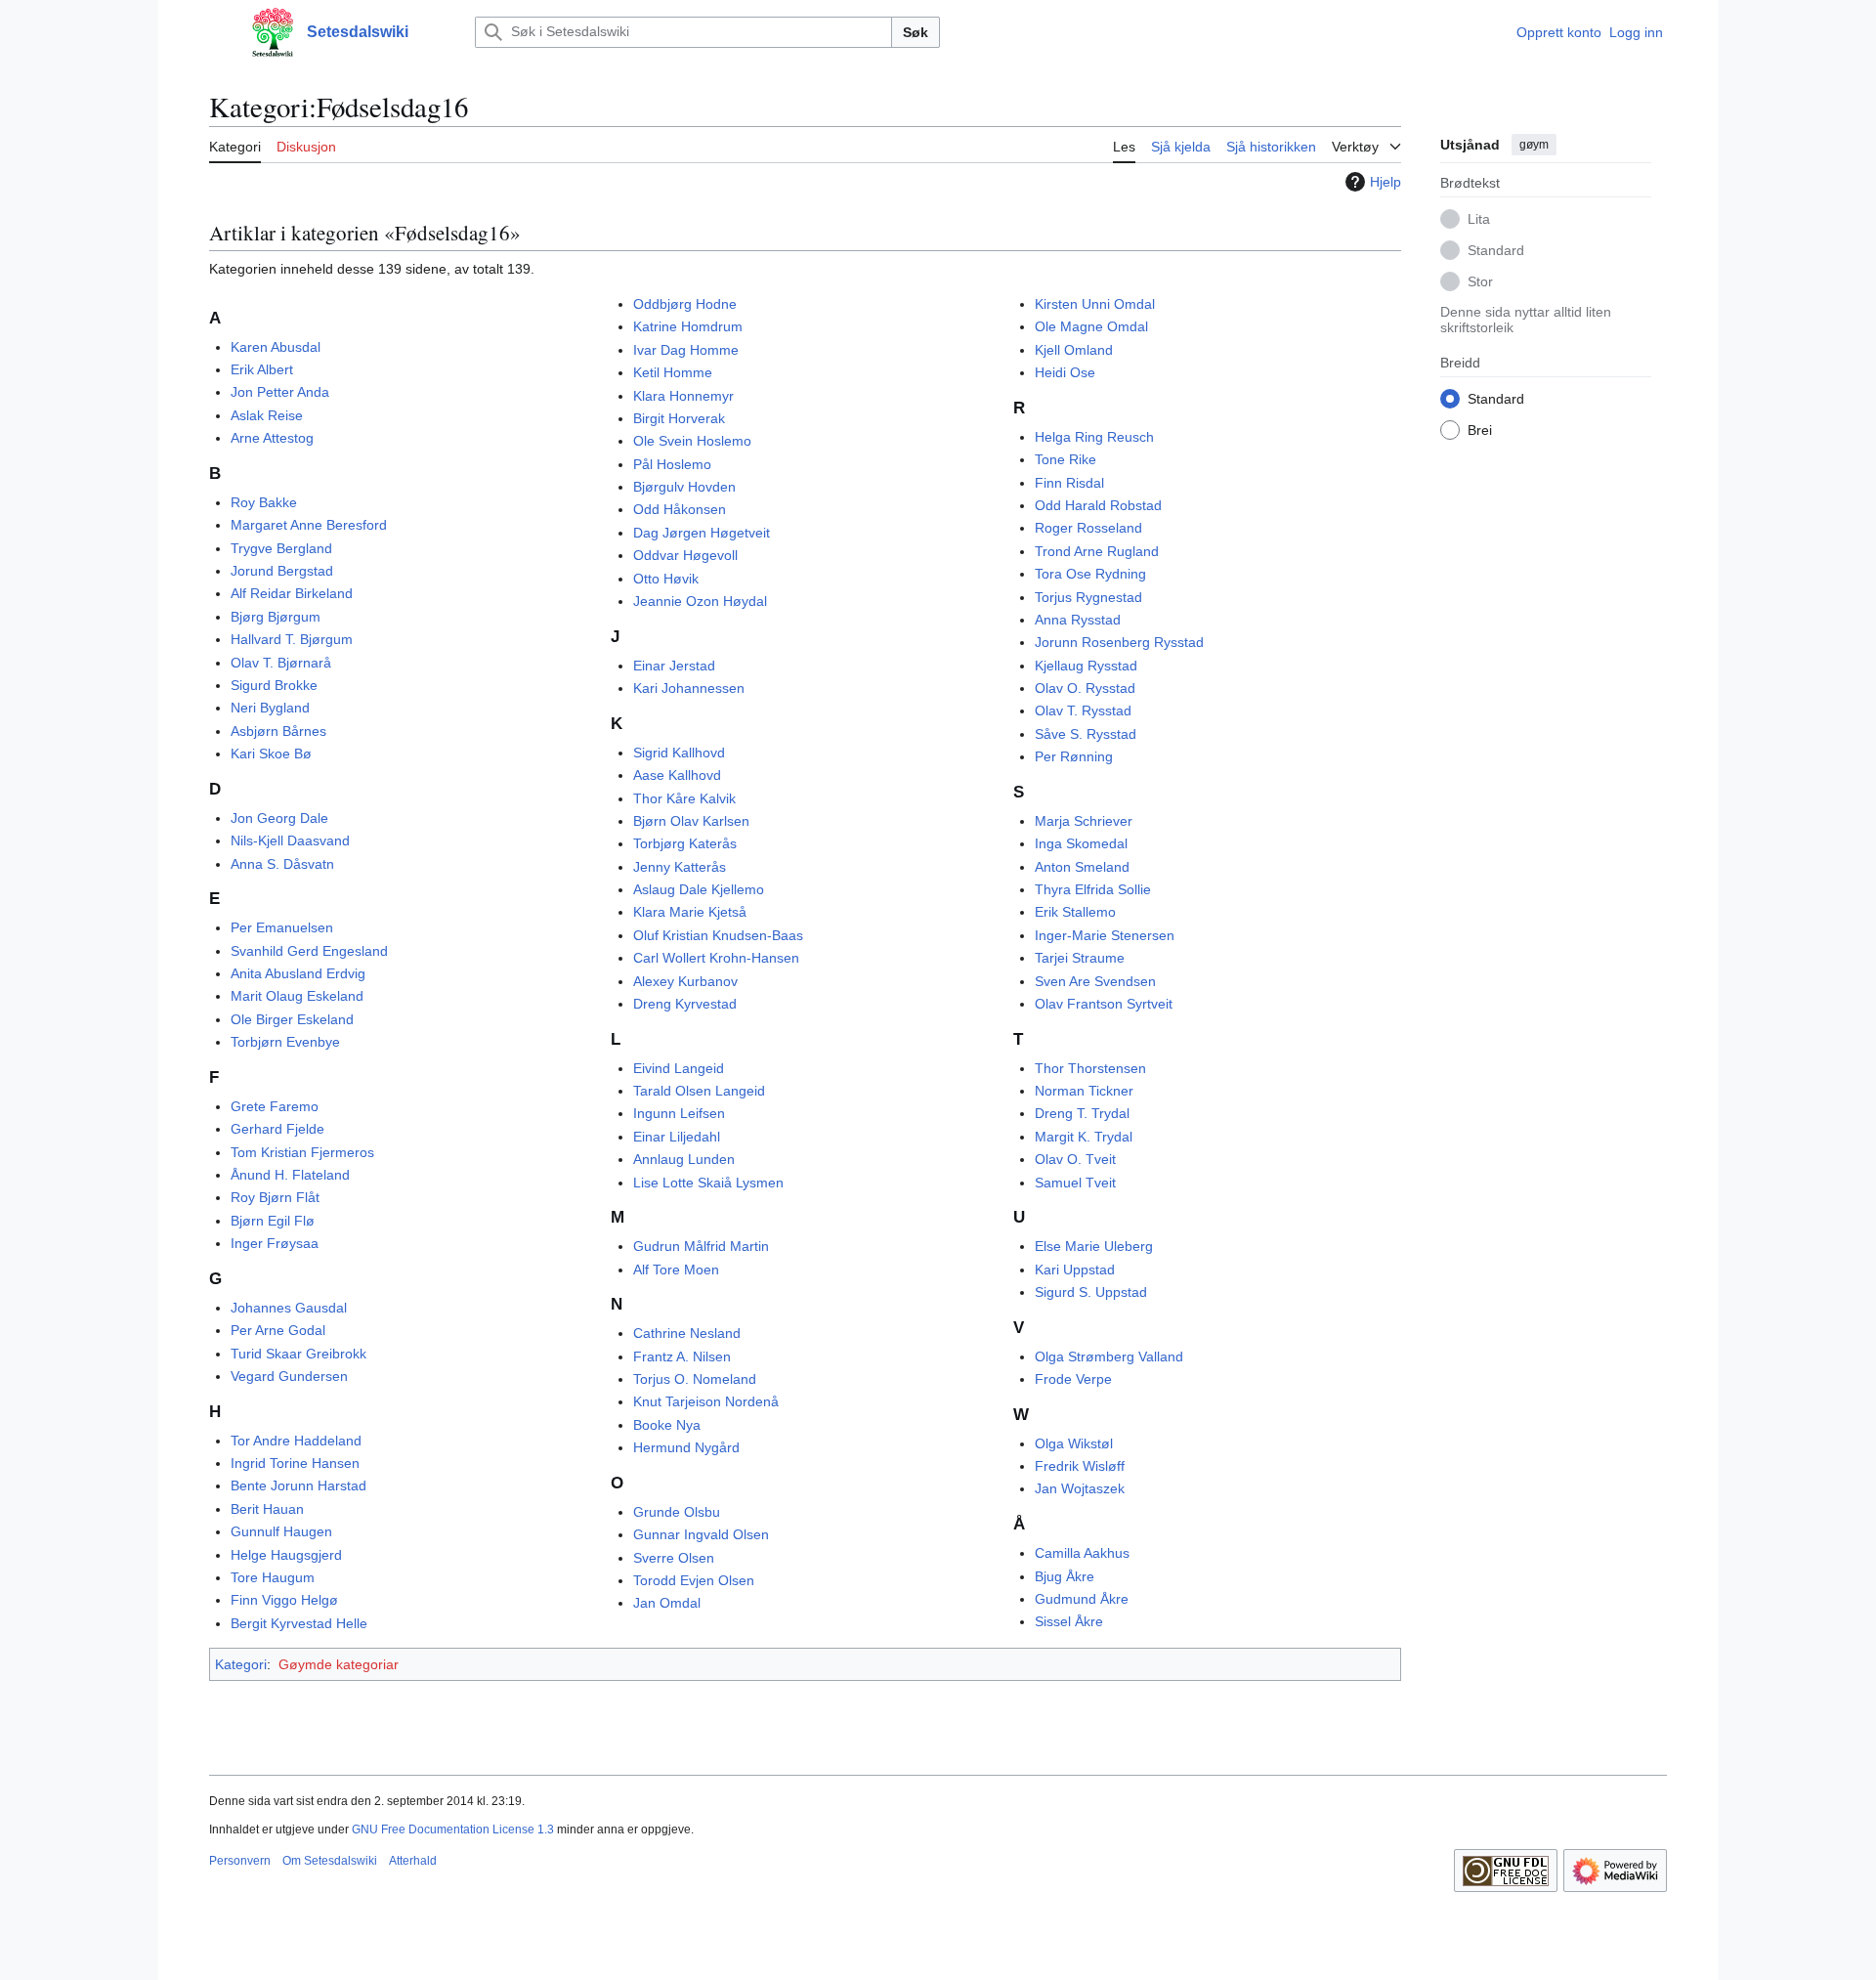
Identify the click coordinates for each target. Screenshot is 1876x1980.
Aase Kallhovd (677, 775)
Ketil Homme (673, 372)
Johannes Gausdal (289, 1308)
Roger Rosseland (1088, 528)
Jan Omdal (667, 1603)
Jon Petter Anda (280, 392)
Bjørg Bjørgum (276, 617)
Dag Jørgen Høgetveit (702, 533)
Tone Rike (1066, 459)
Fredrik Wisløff (1080, 1466)
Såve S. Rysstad (1086, 734)
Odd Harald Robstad (1098, 505)
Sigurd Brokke (274, 685)
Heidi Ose (1065, 372)
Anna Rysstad (1078, 620)
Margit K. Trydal (1084, 1137)
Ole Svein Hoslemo (692, 441)
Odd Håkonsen (680, 509)
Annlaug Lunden (684, 1159)
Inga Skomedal (1081, 843)
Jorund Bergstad (282, 571)
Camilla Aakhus (1082, 1553)
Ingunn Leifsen (679, 1113)
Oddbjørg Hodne (685, 304)
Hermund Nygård (686, 1447)
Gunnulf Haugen (281, 1531)
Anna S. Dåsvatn (282, 864)
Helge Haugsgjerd (286, 1555)
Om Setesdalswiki (330, 1861)
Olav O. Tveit (1075, 1159)
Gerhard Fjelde (277, 1129)
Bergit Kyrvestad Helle (299, 1623)
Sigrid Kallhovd (679, 753)
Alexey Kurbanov (685, 981)
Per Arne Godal (278, 1330)
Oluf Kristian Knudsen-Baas (718, 935)
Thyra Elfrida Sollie (1093, 889)
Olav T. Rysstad (1083, 710)
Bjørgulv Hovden (684, 487)
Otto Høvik (666, 579)
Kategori (241, 1664)
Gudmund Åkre (1082, 1599)
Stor (1480, 280)
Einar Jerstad (674, 666)
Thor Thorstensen (1090, 1068)
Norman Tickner (1084, 1091)
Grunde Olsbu (677, 1512)
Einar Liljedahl (677, 1137)
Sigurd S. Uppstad (1091, 1292)
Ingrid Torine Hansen (295, 1463)
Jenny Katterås (680, 867)
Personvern (240, 1861)
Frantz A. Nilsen (682, 1356)
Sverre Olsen (674, 1558)
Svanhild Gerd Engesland (309, 951)
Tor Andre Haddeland (296, 1441)
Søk (916, 32)
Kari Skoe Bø (271, 753)
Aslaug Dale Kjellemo (699, 889)
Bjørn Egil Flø (273, 1221)
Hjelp (1386, 182)
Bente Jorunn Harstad (298, 1485)
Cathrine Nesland (687, 1333)
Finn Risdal (1069, 483)
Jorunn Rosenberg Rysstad (1119, 642)
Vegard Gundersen (289, 1376)
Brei (1480, 429)
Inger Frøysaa (275, 1243)
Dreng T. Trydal (1082, 1113)
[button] (219, 32)
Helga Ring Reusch (1094, 437)
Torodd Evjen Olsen (694, 1580)
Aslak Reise (267, 415)
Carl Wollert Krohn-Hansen (716, 958)
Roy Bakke (264, 502)
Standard (1496, 249)
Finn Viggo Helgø (284, 1600)
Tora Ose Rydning (1090, 574)
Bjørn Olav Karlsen (691, 821)
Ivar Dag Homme (686, 350)
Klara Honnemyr (683, 396)
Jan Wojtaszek (1080, 1488)
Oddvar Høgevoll (685, 555)
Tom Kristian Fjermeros (302, 1152)
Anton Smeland (1082, 867)
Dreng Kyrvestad (685, 1004)
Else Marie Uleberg (1094, 1246)
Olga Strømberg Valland (1109, 1356)
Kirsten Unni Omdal (1095, 304)
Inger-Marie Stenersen (1105, 935)
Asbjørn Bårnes (278, 731)
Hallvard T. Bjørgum (292, 639)
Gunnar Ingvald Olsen (701, 1534)
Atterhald (413, 1861)
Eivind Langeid (679, 1068)
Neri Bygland (270, 708)
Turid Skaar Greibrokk (298, 1354)
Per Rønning (1074, 756)
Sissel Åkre (1069, 1621)
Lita (1479, 218)
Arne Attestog (272, 438)
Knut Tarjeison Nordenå (706, 1401)
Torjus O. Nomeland (695, 1379)
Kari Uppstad (1075, 1270)
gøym (1534, 145)
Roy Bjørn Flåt (275, 1197)
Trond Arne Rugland (1097, 551)
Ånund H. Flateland (290, 1175)
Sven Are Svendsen (1095, 981)
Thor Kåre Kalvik (684, 798)
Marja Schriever (1084, 821)
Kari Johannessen (689, 688)
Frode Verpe (1073, 1379)
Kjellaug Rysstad (1086, 666)
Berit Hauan (267, 1509)
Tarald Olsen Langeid (699, 1091)
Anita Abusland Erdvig (298, 973)
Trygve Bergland (281, 548)
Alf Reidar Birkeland (292, 593)
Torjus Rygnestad (1088, 597)
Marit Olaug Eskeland (297, 996)
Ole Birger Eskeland (292, 1019)
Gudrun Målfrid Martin (701, 1246)
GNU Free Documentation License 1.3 (453, 1829)
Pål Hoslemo (672, 464)
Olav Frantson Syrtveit (1104, 1004)
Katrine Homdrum (688, 326)
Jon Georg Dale (279, 818)
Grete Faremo (275, 1106)
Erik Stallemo (1075, 912)
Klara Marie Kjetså (690, 912)
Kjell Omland (1074, 350)
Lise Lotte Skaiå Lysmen (708, 1183)
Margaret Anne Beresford (309, 525)
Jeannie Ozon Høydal (700, 601)
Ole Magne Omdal (1091, 326)
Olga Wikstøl (1074, 1443)
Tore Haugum (273, 1577)
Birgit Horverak (679, 418)
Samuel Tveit (1075, 1183)
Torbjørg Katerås (685, 843)
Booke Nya (667, 1425)
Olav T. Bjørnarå (281, 663)
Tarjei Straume (1080, 958)
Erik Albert (262, 369)
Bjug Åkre (1065, 1576)
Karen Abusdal (276, 347)
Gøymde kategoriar (339, 1664)
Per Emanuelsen (282, 927)
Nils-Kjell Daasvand (290, 840)
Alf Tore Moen (676, 1270)
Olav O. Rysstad (1085, 688)
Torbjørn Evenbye (285, 1042)
